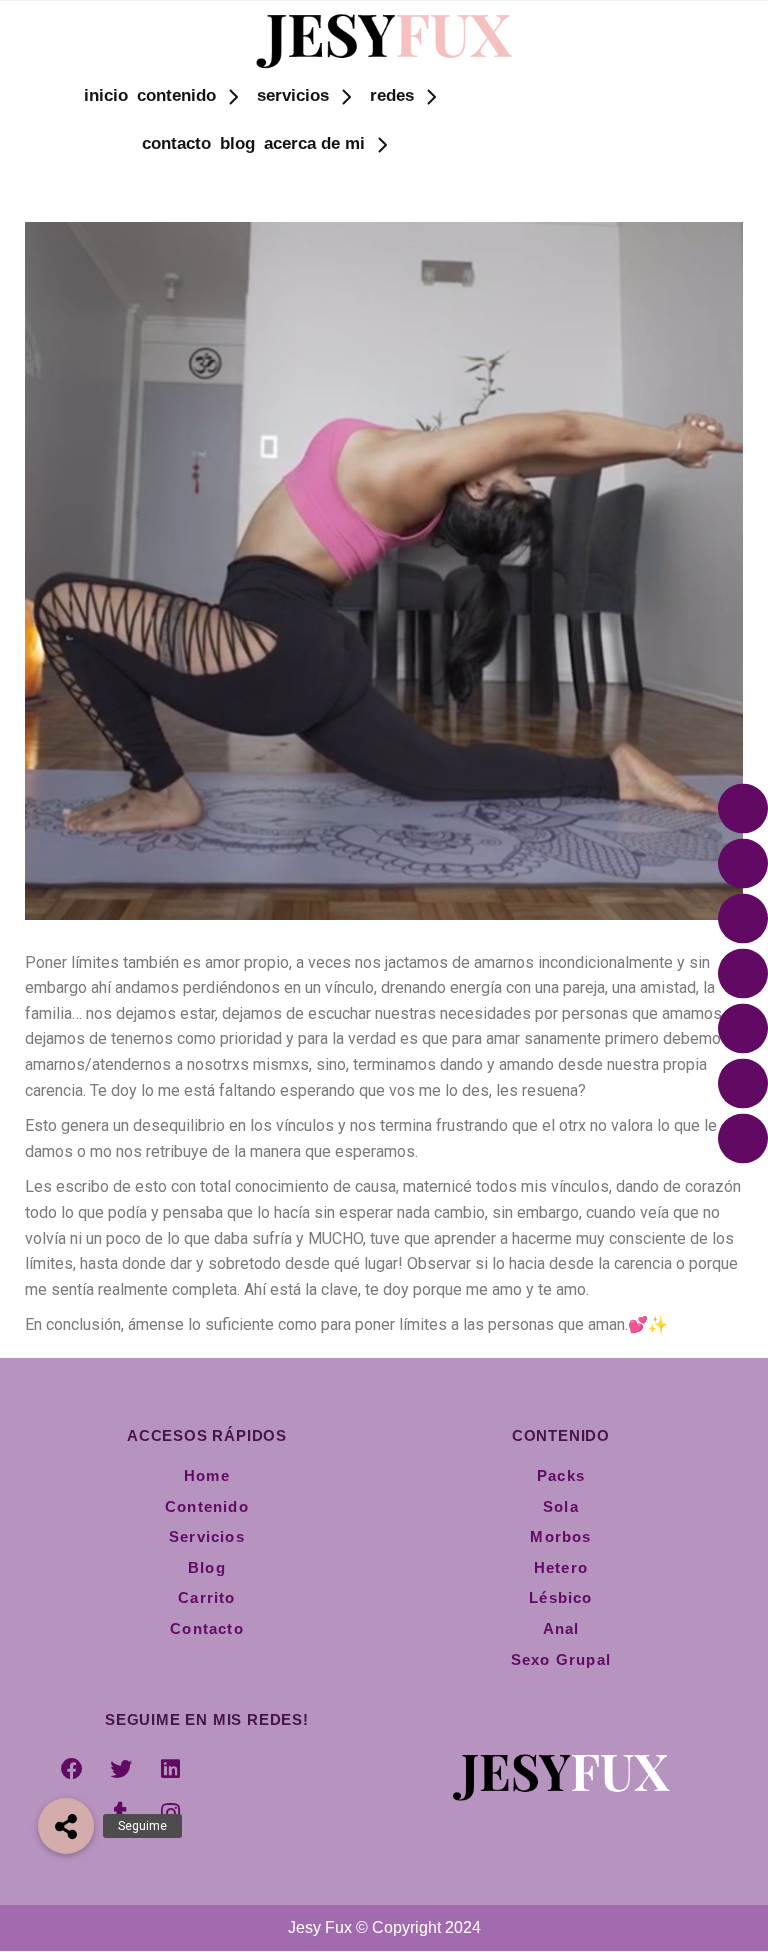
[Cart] (567, 142)
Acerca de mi (314, 143)
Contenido (176, 95)
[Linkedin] (170, 1769)
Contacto (176, 143)
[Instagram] (170, 1813)
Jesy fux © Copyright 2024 (384, 1927)
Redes (392, 95)
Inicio (106, 95)
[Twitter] (121, 1769)
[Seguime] (66, 1826)
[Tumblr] (121, 1813)
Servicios (293, 95)
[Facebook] (72, 1769)
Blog (237, 143)
